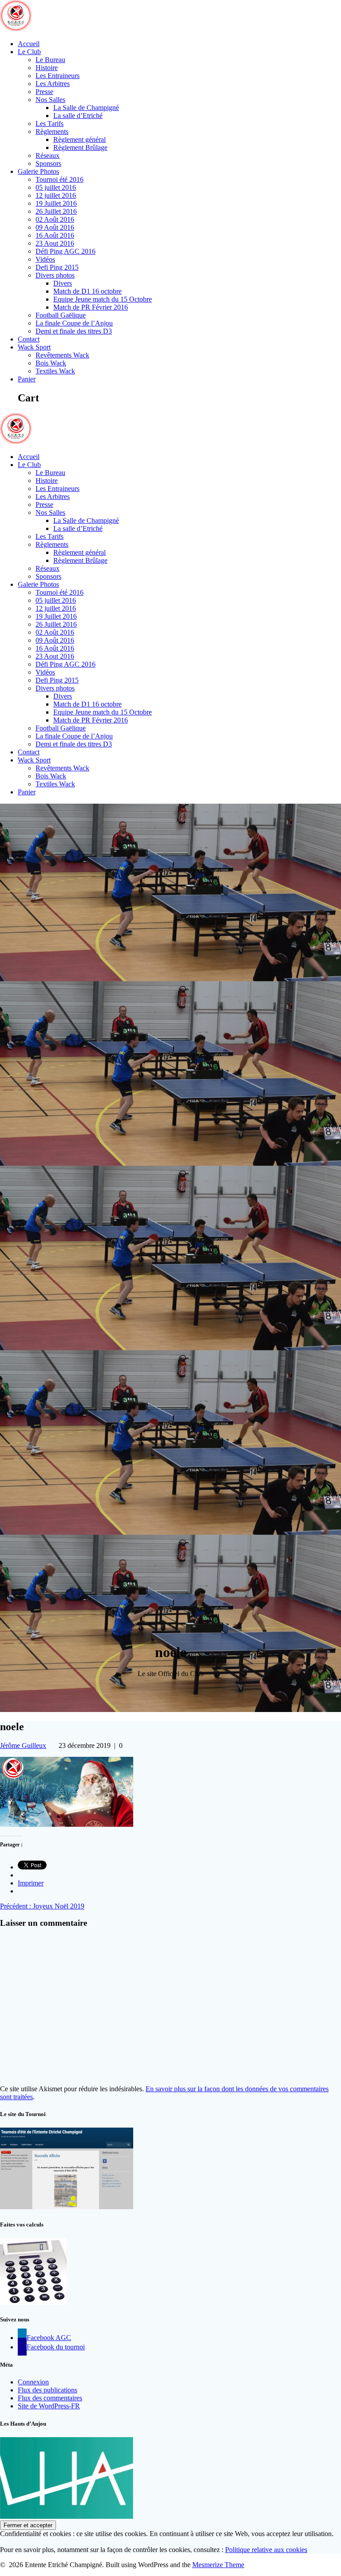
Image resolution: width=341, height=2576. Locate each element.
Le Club (29, 52)
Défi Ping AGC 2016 (65, 251)
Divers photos (55, 275)
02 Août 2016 (55, 219)
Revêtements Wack (62, 355)
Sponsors (48, 163)
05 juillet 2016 (56, 187)
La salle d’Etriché (78, 116)
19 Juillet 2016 (56, 203)
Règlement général (79, 139)
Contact (29, 339)
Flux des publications (48, 2390)
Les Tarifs (50, 124)
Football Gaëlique (61, 315)
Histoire (47, 68)
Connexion (33, 2382)
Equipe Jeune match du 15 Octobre (103, 299)
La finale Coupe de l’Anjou (74, 323)
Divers (63, 283)
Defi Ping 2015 (57, 267)
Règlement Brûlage (80, 147)
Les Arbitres (53, 84)
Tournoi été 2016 (59, 179)
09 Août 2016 (55, 227)
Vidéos (45, 259)
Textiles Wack (55, 371)
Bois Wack (51, 363)
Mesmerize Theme (218, 2565)
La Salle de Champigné (86, 108)
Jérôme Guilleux (23, 1745)
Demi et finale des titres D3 (74, 331)
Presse (44, 92)
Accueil (29, 44)
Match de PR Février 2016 (91, 307)
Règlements (52, 132)
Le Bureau (50, 60)
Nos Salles (50, 100)
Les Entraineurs (57, 76)
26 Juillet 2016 (56, 211)
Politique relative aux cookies (266, 2550)
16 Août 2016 (55, 235)
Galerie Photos (38, 171)
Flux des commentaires (50, 2398)
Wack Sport (34, 347)
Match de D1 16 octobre (87, 291)
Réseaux (48, 155)
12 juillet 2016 (56, 195)
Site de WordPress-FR (49, 2406)
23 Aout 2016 (55, 243)
